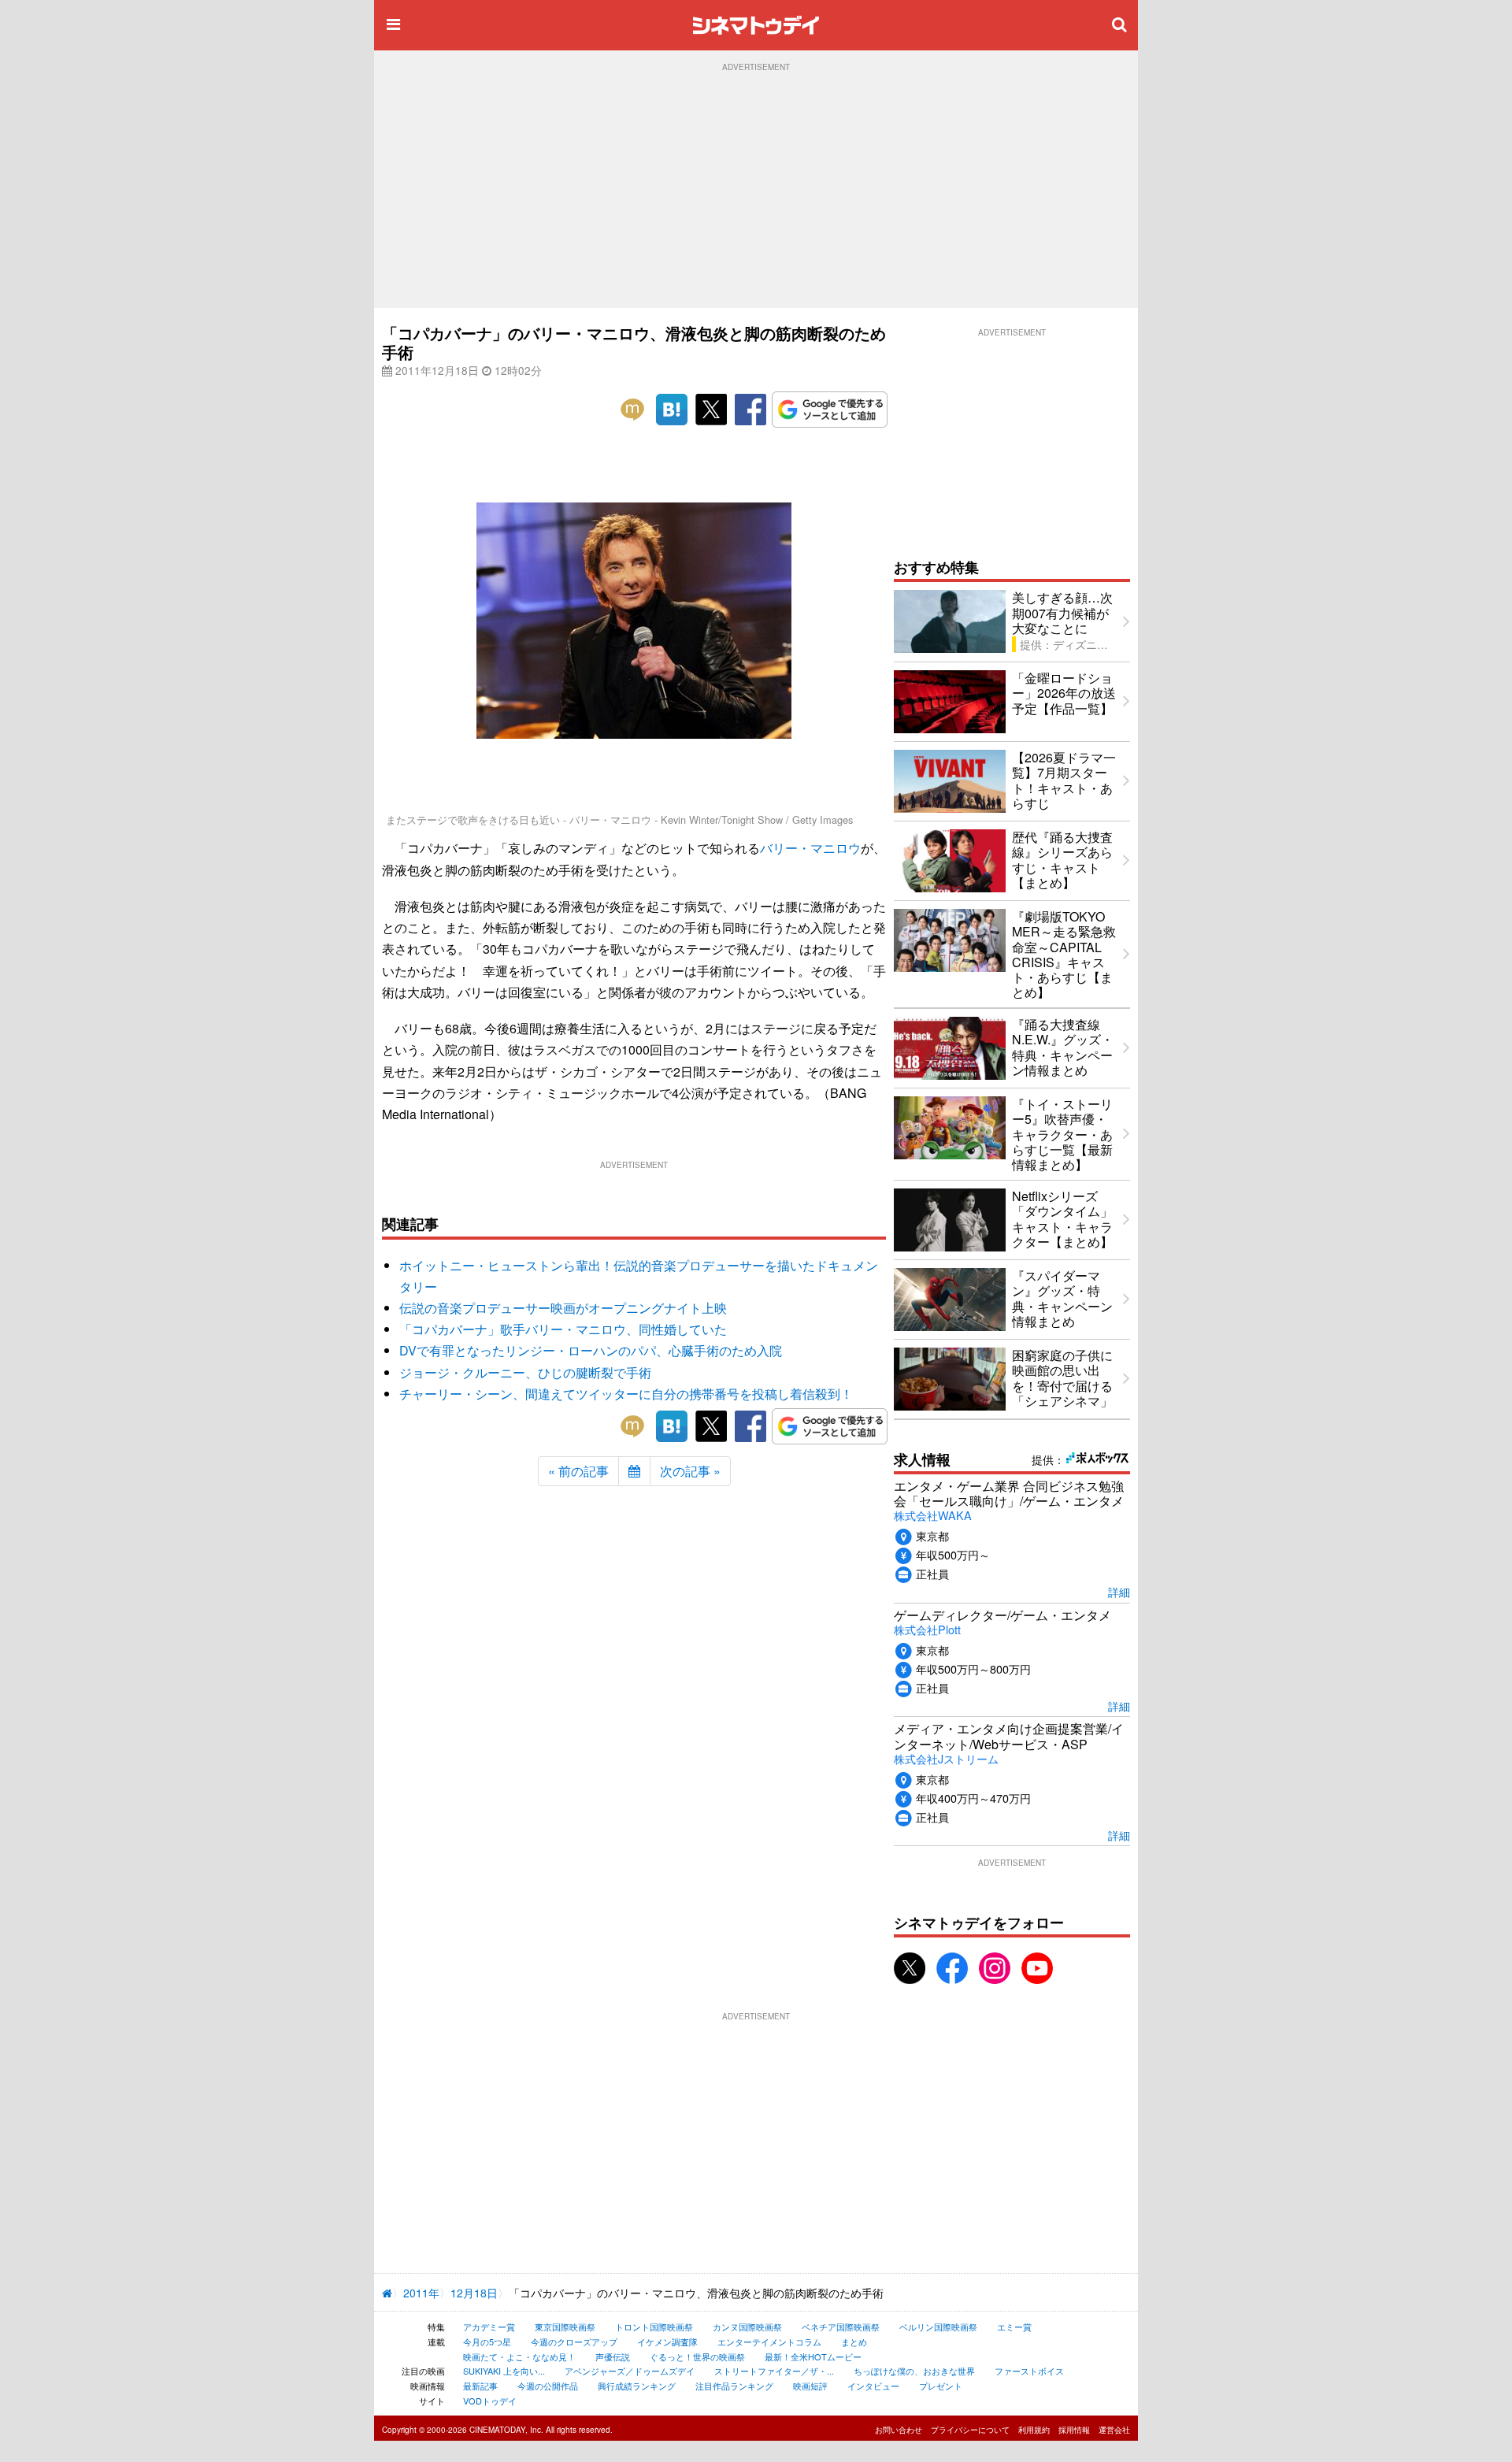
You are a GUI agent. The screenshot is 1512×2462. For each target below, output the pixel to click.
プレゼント (941, 2386)
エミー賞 (1014, 2327)
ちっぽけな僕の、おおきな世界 (914, 2371)
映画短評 (810, 2386)
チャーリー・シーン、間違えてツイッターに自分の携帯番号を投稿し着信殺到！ (626, 1394)
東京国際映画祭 (565, 2327)
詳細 (1119, 1591)
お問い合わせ (899, 2430)
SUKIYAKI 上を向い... (504, 2371)
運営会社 (1114, 2430)
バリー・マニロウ (810, 848)
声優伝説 (613, 2356)
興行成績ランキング (637, 2386)
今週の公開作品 (548, 2386)
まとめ (854, 2341)
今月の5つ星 (487, 2341)
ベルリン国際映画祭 (938, 2327)
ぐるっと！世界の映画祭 (697, 2356)
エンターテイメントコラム (769, 2341)
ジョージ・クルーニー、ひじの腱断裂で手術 (525, 1372)
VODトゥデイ (490, 2401)
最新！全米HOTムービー (813, 2356)
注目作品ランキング (734, 2386)
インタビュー (873, 2386)
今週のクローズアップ (574, 2341)
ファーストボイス (1029, 2371)
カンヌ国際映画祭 (747, 2327)
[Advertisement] (756, 190)
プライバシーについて (970, 2430)
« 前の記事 (578, 1471)
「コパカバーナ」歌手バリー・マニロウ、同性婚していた (563, 1329)
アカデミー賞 (489, 2327)
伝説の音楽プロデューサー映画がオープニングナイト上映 (563, 1308)
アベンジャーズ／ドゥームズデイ (630, 2371)
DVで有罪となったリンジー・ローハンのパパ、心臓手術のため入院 (591, 1350)
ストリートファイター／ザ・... (774, 2371)
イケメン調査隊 (667, 2341)
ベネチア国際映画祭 (841, 2327)
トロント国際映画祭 (654, 2327)
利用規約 (1034, 2430)
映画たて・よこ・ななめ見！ (519, 2356)
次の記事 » (690, 1471)
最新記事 (480, 2386)
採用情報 (1074, 2430)
